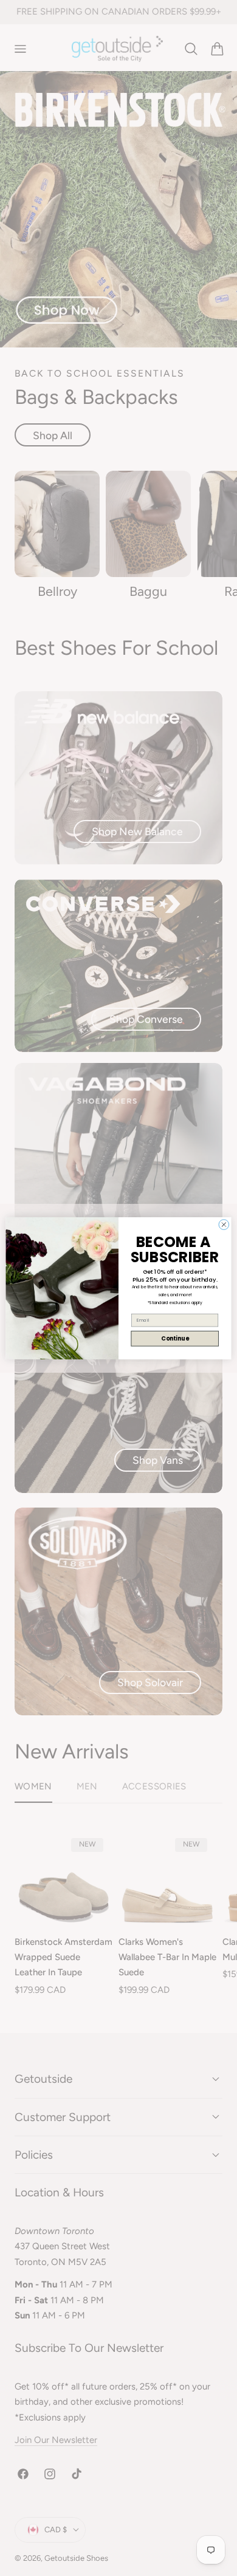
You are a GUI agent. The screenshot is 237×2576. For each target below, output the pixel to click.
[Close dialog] (224, 1224)
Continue (175, 1338)
